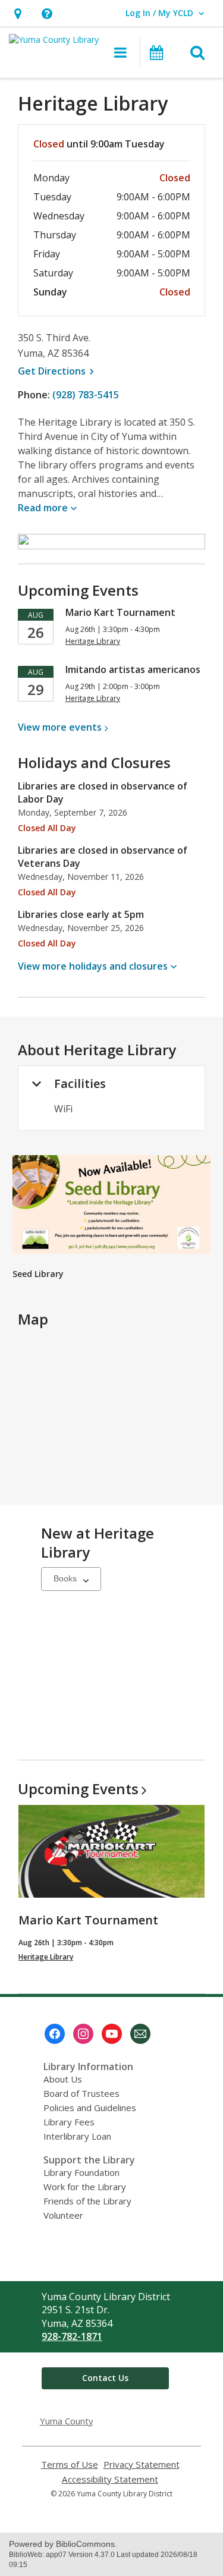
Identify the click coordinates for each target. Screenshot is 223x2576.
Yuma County (67, 2421)
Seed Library (38, 1274)
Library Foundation (81, 2172)
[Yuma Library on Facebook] (55, 2034)
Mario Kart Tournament (120, 612)
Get (58, 371)
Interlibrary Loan (77, 2136)
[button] (18, 13)
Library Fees (69, 2122)
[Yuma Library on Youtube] (112, 2034)
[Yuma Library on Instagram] (83, 2034)
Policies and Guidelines (90, 2108)
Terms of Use (70, 2465)
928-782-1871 (72, 2336)
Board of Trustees (81, 2093)
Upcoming (78, 1789)
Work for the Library (85, 2187)
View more (60, 727)
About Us (63, 2079)
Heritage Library (46, 1957)
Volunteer (63, 2215)
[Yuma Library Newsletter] (140, 2034)
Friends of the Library (87, 2201)
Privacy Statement (142, 2465)
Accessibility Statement (110, 2479)
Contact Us (105, 2378)
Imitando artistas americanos (133, 669)
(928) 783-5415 (86, 395)
